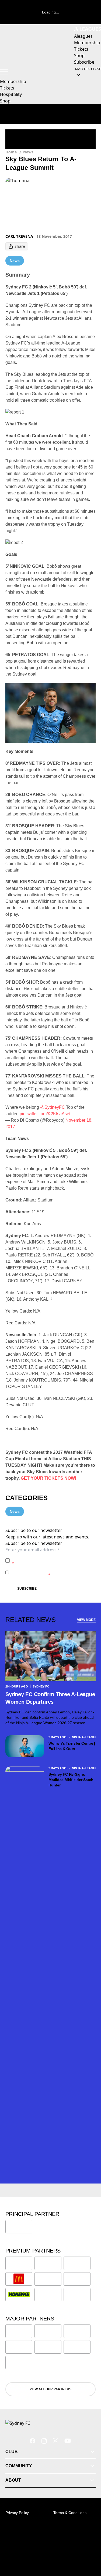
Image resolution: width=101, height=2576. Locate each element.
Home (11, 152)
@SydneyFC (53, 1107)
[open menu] (4, 72)
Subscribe (27, 1589)
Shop (5, 101)
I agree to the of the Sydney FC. (53, 1560)
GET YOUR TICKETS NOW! (48, 1478)
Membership (13, 81)
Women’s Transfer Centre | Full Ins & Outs (72, 1746)
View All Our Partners (50, 2389)
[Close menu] (89, 2547)
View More (86, 1620)
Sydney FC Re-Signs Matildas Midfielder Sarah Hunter (71, 1780)
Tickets (7, 88)
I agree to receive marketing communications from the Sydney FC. (52, 1572)
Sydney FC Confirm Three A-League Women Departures (50, 1698)
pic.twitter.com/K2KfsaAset (45, 1114)
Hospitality (11, 94)
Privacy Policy (49, 1558)
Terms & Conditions (70, 2513)
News (28, 152)
